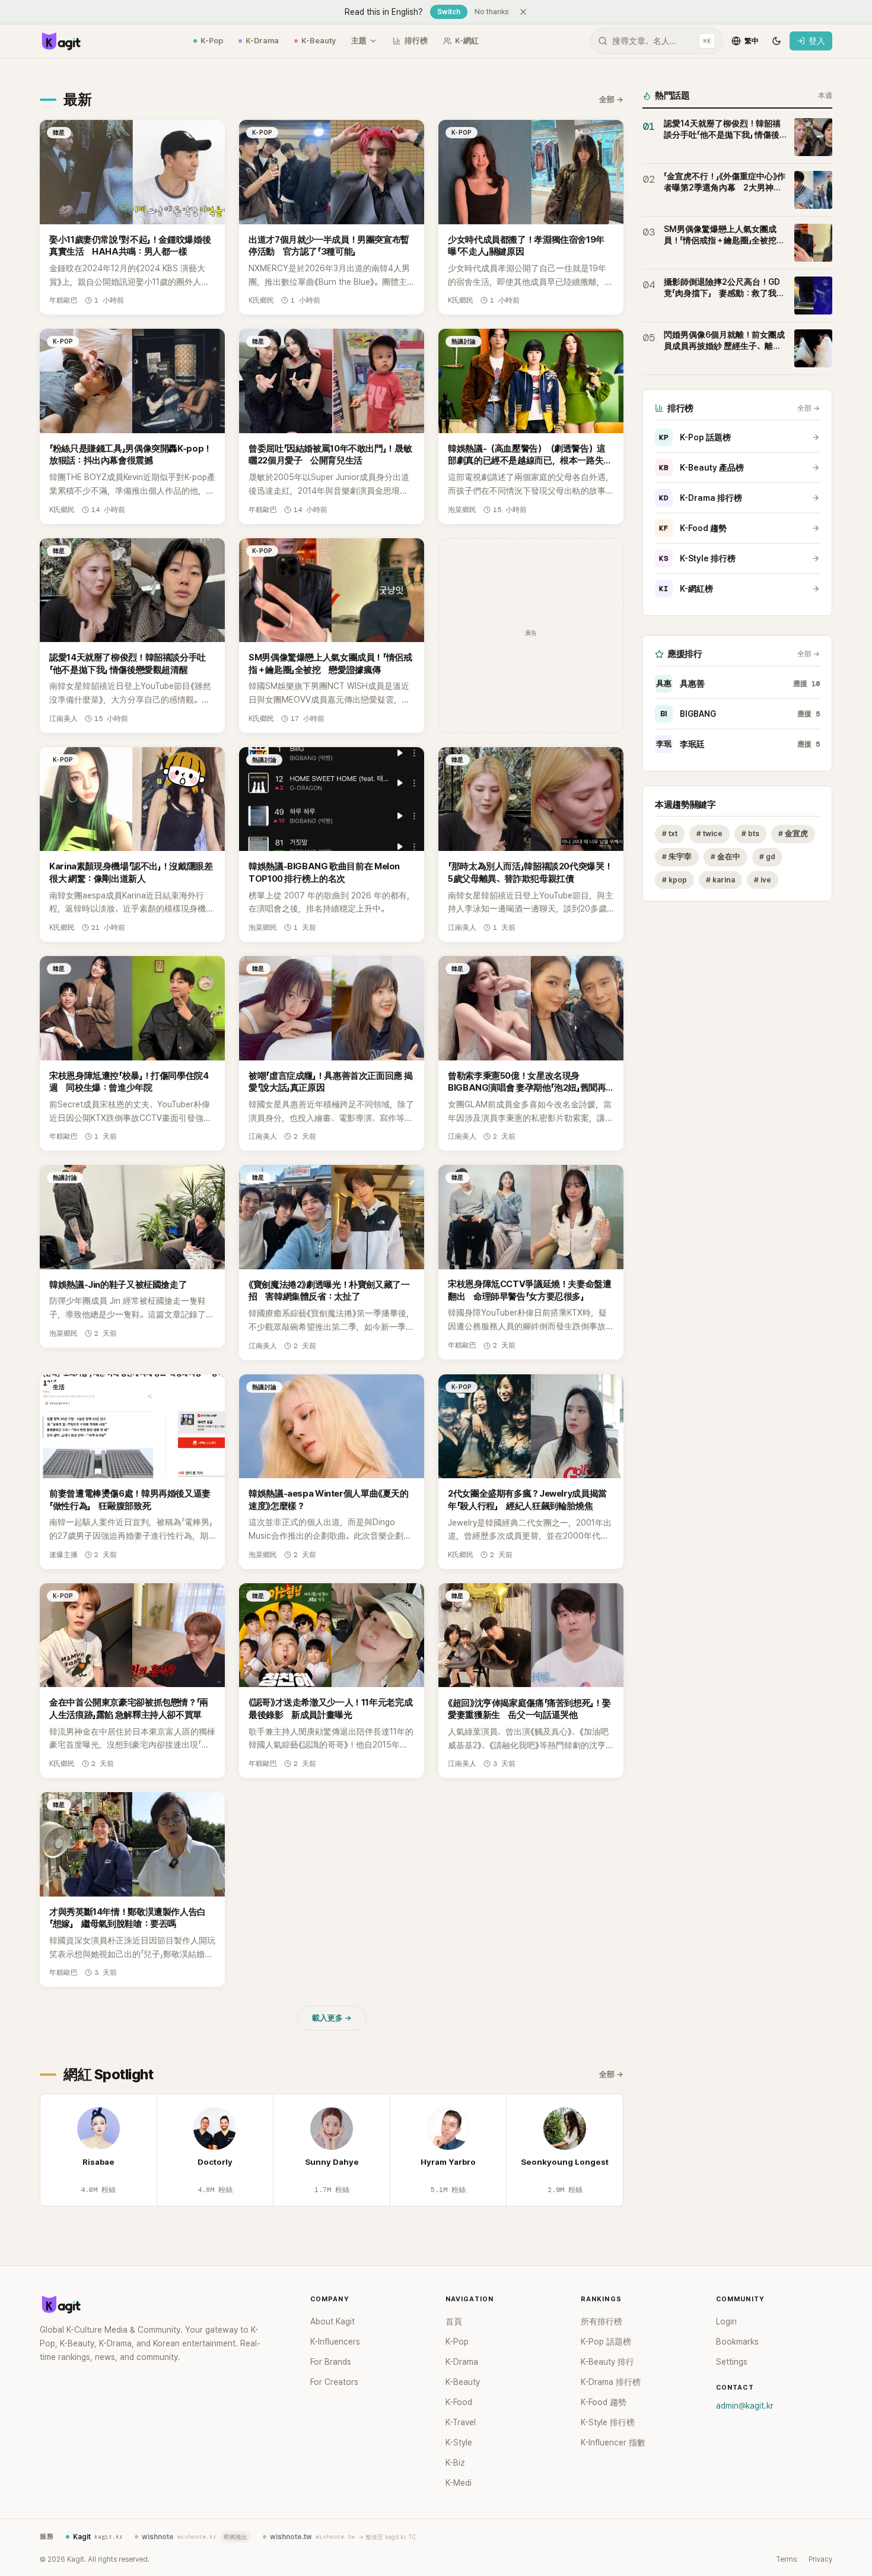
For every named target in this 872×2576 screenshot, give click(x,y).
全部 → (611, 99)
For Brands (331, 2362)
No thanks (492, 12)
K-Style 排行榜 (697, 558)
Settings (732, 2362)
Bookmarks (737, 2342)
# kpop (674, 880)
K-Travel (461, 2422)
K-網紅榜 (686, 589)
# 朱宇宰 (677, 857)
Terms (786, 2559)
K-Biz (455, 2463)
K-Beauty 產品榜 (701, 468)
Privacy (820, 2559)
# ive (763, 880)
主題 (359, 41)
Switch (449, 12)
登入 (817, 41)
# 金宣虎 (793, 833)
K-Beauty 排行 (607, 2362)
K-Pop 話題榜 (695, 437)
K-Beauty (319, 41)
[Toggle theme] (776, 41)
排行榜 (416, 41)
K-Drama (262, 41)
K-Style (459, 2442)
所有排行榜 (602, 2321)
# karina (720, 880)
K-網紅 (467, 41)
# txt (670, 833)
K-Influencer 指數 (613, 2442)
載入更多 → (332, 2018)
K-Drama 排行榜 (701, 498)
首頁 (454, 2321)
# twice (709, 833)
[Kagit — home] (61, 41)
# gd (767, 857)
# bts (750, 833)
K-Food (459, 2402)
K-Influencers (335, 2342)
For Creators (334, 2382)
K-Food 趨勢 (693, 528)
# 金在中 (725, 857)
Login (726, 2321)
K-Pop (212, 41)
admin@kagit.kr (745, 2406)
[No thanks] (523, 12)
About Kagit (332, 2321)
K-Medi (459, 2483)
